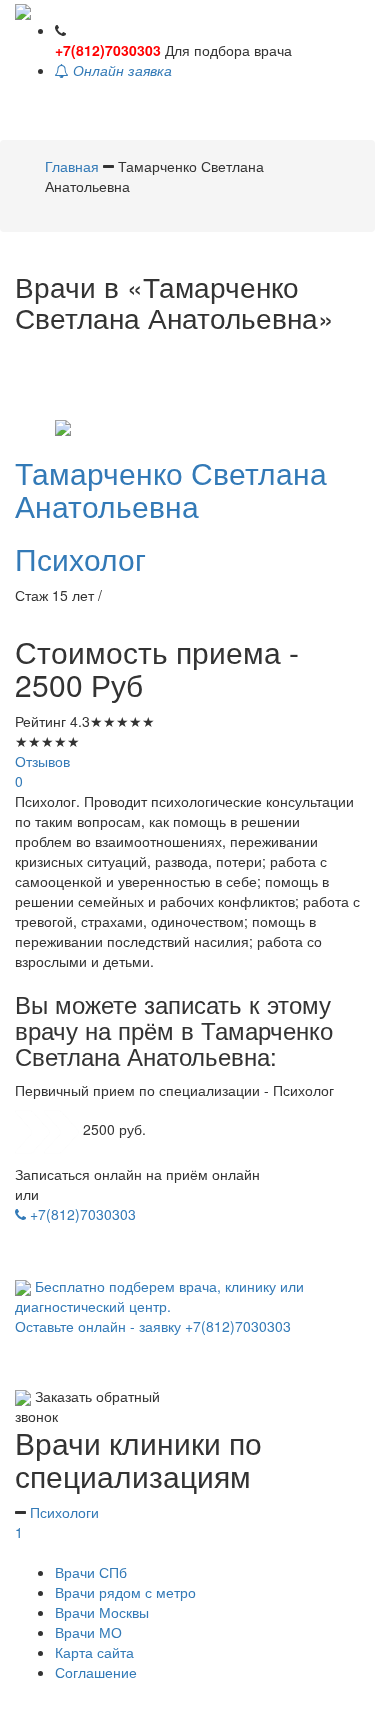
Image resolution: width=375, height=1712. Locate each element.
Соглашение (96, 1672)
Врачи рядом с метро (125, 1592)
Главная (74, 166)
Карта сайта (94, 1652)
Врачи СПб (91, 1572)
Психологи (57, 1522)
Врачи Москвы (102, 1612)
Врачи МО (88, 1632)
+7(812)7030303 (108, 50)
